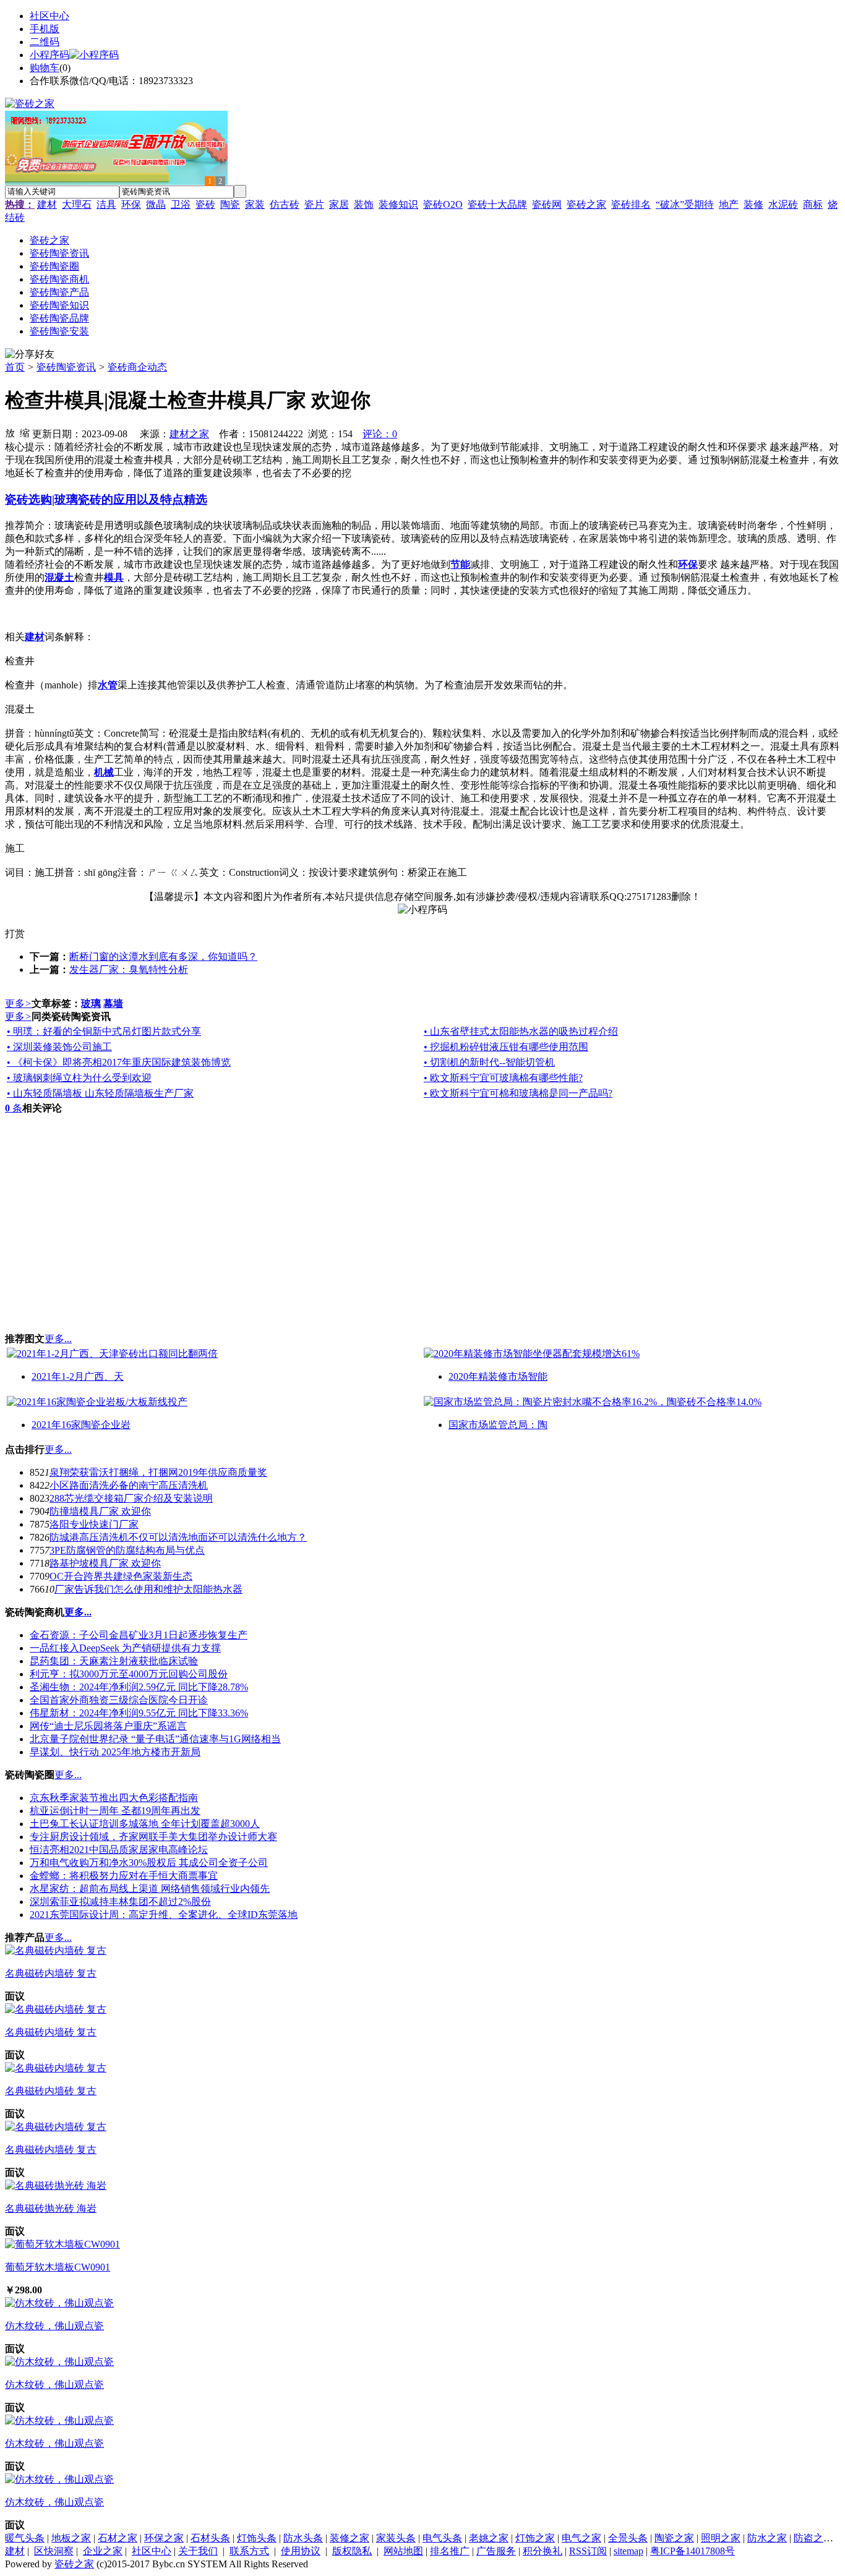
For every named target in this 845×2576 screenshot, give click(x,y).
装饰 (364, 204)
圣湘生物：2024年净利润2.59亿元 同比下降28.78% (139, 1687)
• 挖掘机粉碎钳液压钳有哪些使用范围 (506, 1047)
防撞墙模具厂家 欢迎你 (100, 1511)
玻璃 (91, 1003)
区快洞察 (54, 2551)
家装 (255, 204)
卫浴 (181, 204)
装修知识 (398, 204)
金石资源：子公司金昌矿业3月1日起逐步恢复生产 (139, 1635)
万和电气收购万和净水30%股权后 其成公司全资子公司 (149, 1863)
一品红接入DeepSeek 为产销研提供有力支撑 (125, 1648)
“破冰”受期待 (685, 204)
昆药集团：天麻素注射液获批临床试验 (114, 1661)
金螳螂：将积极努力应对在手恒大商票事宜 (124, 1876)
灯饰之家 (535, 2538)
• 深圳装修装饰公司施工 (59, 1047)
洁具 (106, 204)
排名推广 (450, 2551)
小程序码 (49, 55)
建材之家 (189, 434)
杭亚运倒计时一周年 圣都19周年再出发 (115, 1811)
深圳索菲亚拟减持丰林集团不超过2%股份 (120, 1902)
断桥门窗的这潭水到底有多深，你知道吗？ (163, 956)
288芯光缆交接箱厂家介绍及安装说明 (131, 1498)
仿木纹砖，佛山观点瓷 (54, 2326)
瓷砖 (205, 204)
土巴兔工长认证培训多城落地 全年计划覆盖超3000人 (145, 1824)
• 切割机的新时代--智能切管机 (489, 1062)
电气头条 (442, 2538)
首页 (15, 367)
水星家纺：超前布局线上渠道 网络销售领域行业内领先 (150, 1889)
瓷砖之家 (586, 204)
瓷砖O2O (443, 204)
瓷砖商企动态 (137, 367)
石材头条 (210, 2538)
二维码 (45, 42)
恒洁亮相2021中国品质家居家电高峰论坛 (119, 1850)
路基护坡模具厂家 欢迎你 (105, 1563)
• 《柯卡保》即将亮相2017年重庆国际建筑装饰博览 (119, 1062)
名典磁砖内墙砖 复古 (51, 1973)
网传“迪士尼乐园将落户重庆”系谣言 (108, 1726)
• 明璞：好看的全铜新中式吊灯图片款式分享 (104, 1031)
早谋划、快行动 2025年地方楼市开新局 (115, 1752)
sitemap (628, 2551)
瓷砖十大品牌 (497, 204)
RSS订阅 (588, 2551)
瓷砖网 (547, 204)
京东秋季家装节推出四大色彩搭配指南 (114, 1798)
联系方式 (249, 2551)
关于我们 (198, 2551)
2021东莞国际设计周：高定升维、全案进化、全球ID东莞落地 (164, 1915)
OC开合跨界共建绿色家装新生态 (121, 1576)
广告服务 (496, 2551)
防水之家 (767, 2538)
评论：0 (380, 434)
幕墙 (113, 1003)
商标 (813, 204)
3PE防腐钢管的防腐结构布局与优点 (127, 1550)
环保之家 (164, 2538)
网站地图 (403, 2551)
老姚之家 (489, 2538)
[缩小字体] (25, 432)
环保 (131, 204)
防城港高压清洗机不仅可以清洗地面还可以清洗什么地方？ (178, 1537)
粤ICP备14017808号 (693, 2551)
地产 (729, 204)
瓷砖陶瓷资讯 (66, 367)
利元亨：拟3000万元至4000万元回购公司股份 (129, 1674)
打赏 (15, 934)
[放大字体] (10, 432)
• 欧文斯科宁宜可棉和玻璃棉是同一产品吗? (518, 1093)
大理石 (77, 204)
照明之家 (721, 2538)
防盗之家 (813, 2538)
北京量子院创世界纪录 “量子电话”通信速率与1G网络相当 (155, 1739)
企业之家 (103, 2551)
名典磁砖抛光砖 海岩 (51, 2208)
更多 (18, 1003)
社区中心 (49, 16)
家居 (339, 204)
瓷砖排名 (631, 204)
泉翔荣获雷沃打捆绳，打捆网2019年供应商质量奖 (158, 1472)
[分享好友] (30, 355)
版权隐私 (352, 2551)
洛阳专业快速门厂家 (94, 1524)
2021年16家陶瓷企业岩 (81, 1425)
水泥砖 (783, 204)
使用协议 (301, 2551)
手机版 (45, 29)
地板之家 (71, 2538)
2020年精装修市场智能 (498, 1376)
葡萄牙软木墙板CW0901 (58, 2267)
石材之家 (118, 2538)
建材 (47, 204)
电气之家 (581, 2538)
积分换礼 (543, 2551)
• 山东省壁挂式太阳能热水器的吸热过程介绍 (521, 1031)
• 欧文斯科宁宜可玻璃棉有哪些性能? (503, 1078)
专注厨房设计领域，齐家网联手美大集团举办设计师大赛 (153, 1837)
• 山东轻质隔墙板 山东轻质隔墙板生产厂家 (100, 1093)
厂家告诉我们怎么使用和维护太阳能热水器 (148, 1589)
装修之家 (350, 2538)
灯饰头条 (257, 2538)
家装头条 (396, 2538)
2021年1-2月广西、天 (78, 1376)
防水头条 (303, 2538)
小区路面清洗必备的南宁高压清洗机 (129, 1485)
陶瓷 (230, 204)
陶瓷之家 (674, 2538)
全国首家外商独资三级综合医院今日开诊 (119, 1700)
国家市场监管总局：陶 (498, 1425)
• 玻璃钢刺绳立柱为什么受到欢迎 (79, 1078)
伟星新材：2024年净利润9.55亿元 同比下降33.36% (139, 1713)
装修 (753, 204)
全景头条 (628, 2538)
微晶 (156, 204)
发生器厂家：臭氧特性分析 (129, 969)
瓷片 (314, 204)
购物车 (45, 68)
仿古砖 (285, 204)
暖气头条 (25, 2538)
